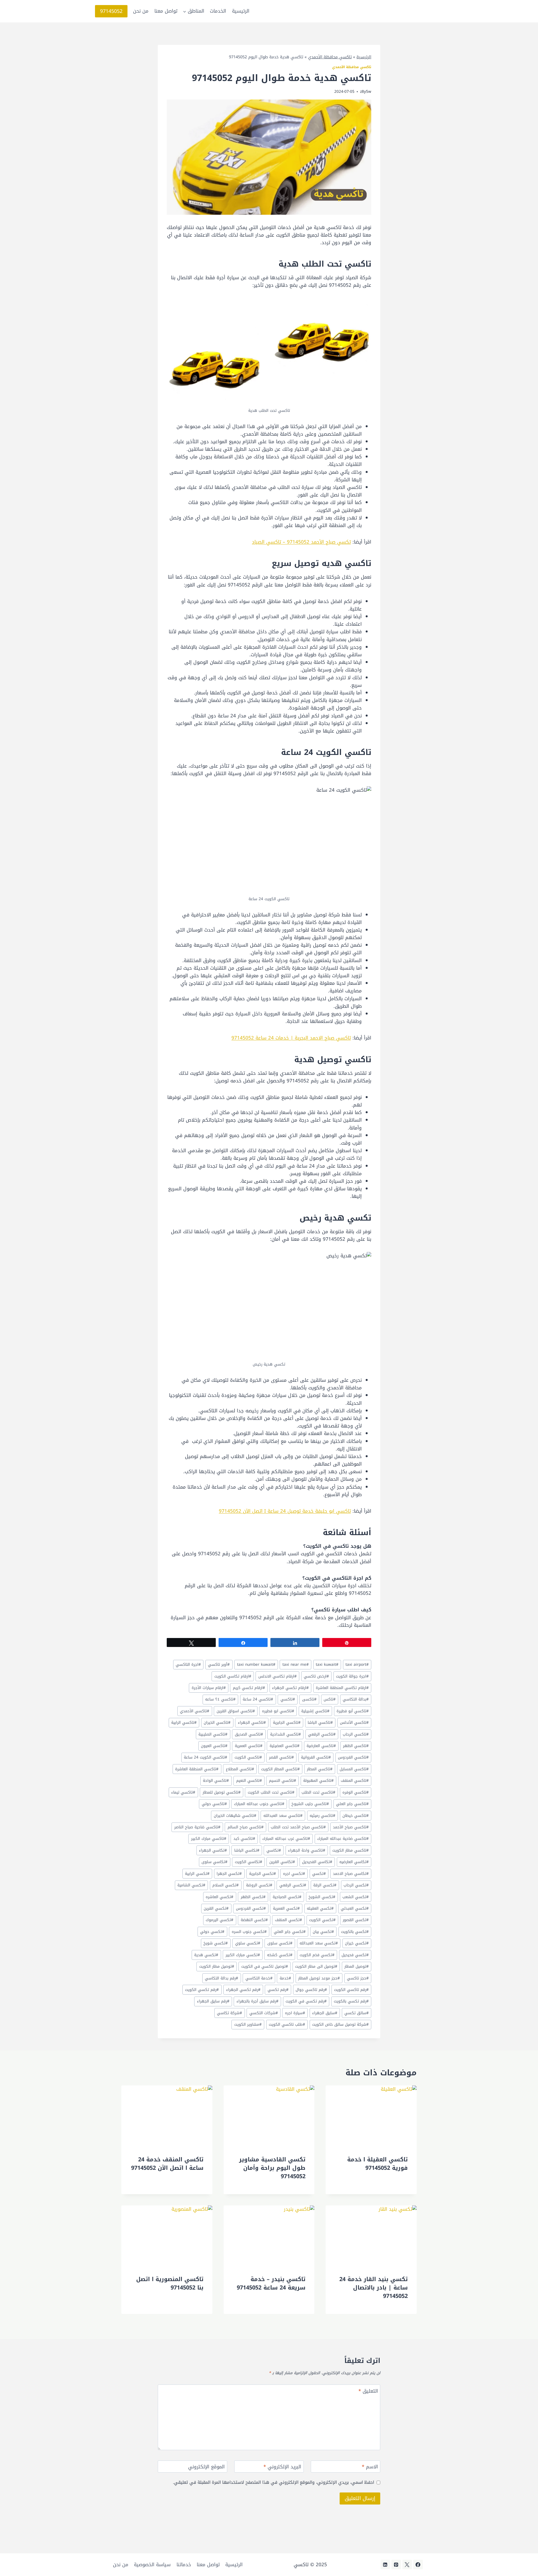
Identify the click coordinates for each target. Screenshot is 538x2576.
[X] (407, 2565)
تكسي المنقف (288, 1920)
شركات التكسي (264, 2013)
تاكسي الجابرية (287, 1723)
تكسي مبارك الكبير (243, 1955)
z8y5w (366, 92)
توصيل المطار (357, 1966)
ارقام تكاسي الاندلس (278, 1676)
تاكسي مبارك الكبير (209, 1839)
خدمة (285, 1978)
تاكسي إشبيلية (315, 1711)
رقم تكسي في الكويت (306, 2001)
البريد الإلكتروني (282, 2467)
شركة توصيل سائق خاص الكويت (340, 2024)
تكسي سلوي (248, 1943)
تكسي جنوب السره (249, 1932)
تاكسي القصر (281, 1757)
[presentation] (371, 2116)
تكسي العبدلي (355, 1908)
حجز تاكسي (358, 1978)
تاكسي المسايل (354, 1769)
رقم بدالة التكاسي (222, 1978)
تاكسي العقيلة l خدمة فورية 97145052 (377, 2164)
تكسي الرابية (197, 1874)
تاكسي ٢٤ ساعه (220, 1699)
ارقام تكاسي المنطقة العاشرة (342, 1688)
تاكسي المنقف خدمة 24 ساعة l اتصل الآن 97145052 (167, 2164)
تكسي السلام (226, 1885)
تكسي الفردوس (251, 1908)
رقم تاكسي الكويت (351, 1990)
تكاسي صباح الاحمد (351, 1874)
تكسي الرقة (325, 1885)
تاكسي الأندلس (354, 1723)
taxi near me (296, 1664)
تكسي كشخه (280, 1955)
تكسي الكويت (322, 1920)
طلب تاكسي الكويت (287, 2024)
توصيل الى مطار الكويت (316, 1966)
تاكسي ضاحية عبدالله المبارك (343, 1839)
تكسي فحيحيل (355, 1955)
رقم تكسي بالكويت (351, 2001)
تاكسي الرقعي (322, 1734)
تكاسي (274, 1850)
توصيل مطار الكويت (217, 1966)
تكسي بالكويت (355, 1932)
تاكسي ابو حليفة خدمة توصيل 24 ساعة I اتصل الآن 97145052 (285, 1511)
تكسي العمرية (286, 1908)
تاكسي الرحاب (356, 1734)
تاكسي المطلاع (240, 1769)
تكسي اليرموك (220, 1920)
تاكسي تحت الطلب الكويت (271, 1792)
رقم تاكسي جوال (311, 1990)
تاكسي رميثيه (323, 1816)
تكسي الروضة (259, 1885)
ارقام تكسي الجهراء (290, 1688)
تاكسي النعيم (249, 1781)
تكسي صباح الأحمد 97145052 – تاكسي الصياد (301, 542)
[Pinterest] (396, 2565)
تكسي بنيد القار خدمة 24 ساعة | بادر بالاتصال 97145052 (374, 2288)
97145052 (111, 11)
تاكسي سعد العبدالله (283, 1816)
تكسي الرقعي (293, 1885)
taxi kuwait (327, 1664)
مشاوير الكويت (248, 2024)
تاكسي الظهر (356, 1746)
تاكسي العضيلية (285, 1746)
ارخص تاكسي (316, 1676)
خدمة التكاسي (259, 1978)
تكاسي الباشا (247, 1850)
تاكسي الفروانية (316, 1757)
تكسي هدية (206, 1955)
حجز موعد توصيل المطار (319, 1978)
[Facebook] (418, 2565)
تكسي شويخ (216, 1943)
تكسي (319, 1874)
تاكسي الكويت (248, 1757)
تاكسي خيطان (356, 1816)
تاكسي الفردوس (353, 1757)
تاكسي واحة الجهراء (307, 1850)
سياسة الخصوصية (152, 2565)
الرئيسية (241, 11)
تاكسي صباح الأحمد (351, 1827)
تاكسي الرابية (184, 1723)
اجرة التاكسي (188, 1664)
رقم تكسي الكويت (202, 1990)
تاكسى (309, 1699)
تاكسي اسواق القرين (236, 1711)
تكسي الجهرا (229, 1874)
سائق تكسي (357, 2013)
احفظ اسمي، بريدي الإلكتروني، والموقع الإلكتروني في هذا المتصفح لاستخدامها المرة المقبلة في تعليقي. (273, 2482)
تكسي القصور (356, 1920)
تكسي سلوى (280, 1943)
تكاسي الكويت (249, 1862)
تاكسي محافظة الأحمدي (330, 57)
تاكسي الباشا (320, 1723)
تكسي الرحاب (356, 1885)
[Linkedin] (385, 2565)
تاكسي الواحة (216, 1781)
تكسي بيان (323, 1932)
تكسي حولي (212, 1932)
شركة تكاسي (229, 2013)
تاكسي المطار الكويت (280, 1769)
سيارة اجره (295, 2013)
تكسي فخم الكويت (317, 1955)
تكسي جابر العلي (290, 1932)
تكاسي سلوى (214, 1862)
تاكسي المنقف (355, 1781)
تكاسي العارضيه (354, 1862)
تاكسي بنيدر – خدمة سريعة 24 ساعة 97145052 (271, 2283)
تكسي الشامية (191, 1885)
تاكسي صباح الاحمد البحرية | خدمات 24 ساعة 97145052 (291, 1038)
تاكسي (288, 1699)
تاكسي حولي (214, 1804)
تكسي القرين (216, 1908)
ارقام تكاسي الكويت (233, 1676)
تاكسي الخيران (217, 1723)
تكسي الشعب (356, 1897)
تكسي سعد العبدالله (319, 1943)
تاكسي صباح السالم (246, 1827)
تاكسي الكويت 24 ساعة (206, 1757)
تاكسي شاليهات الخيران (235, 1816)
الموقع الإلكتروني (206, 2467)
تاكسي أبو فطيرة (353, 1711)
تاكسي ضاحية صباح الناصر (197, 1827)
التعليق (368, 2392)
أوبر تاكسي (219, 1664)
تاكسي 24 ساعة (258, 1699)
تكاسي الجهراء (213, 1850)
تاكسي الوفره (356, 1792)
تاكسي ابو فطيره (278, 1711)
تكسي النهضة (254, 1920)
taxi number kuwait (256, 1664)
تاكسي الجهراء (252, 1723)
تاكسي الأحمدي (195, 1711)
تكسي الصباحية (287, 1897)
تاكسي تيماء (183, 1792)
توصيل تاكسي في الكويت (265, 1966)
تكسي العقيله (320, 1908)
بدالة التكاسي (356, 1699)
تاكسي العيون (214, 1746)
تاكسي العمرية (249, 1746)
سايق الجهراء (325, 2013)
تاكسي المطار (320, 1769)
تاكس (330, 1699)
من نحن (141, 11)
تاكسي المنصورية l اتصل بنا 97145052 (170, 2283)
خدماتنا (184, 2565)
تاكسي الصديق (249, 1734)
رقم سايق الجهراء (213, 2001)
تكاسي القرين (282, 1862)
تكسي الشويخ (322, 1897)
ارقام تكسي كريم (249, 1688)
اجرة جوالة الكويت (352, 1676)
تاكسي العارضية (321, 1746)
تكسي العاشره (220, 1897)
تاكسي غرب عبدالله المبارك (286, 1839)
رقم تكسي (278, 1990)
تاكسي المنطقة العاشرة (197, 1769)
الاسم (370, 2467)
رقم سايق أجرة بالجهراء (258, 2001)
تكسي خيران (357, 1943)
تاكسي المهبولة (318, 1781)
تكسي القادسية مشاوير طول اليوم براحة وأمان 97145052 (272, 2168)
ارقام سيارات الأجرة (209, 1688)
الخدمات (218, 11)
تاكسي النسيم (283, 1781)
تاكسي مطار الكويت (351, 1850)
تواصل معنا (166, 11)
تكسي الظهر (253, 1897)
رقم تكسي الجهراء (243, 1990)
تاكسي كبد (244, 1839)
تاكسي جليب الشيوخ (310, 1804)
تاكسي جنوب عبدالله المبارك (259, 1804)
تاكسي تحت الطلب (318, 1792)
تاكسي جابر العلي (352, 1804)
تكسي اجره (294, 1874)
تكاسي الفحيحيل (317, 1862)
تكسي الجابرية (263, 1874)
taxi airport (357, 1664)
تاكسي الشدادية (286, 1734)
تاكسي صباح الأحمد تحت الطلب (298, 1827)
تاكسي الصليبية (213, 1734)
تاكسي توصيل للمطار (222, 1792)
